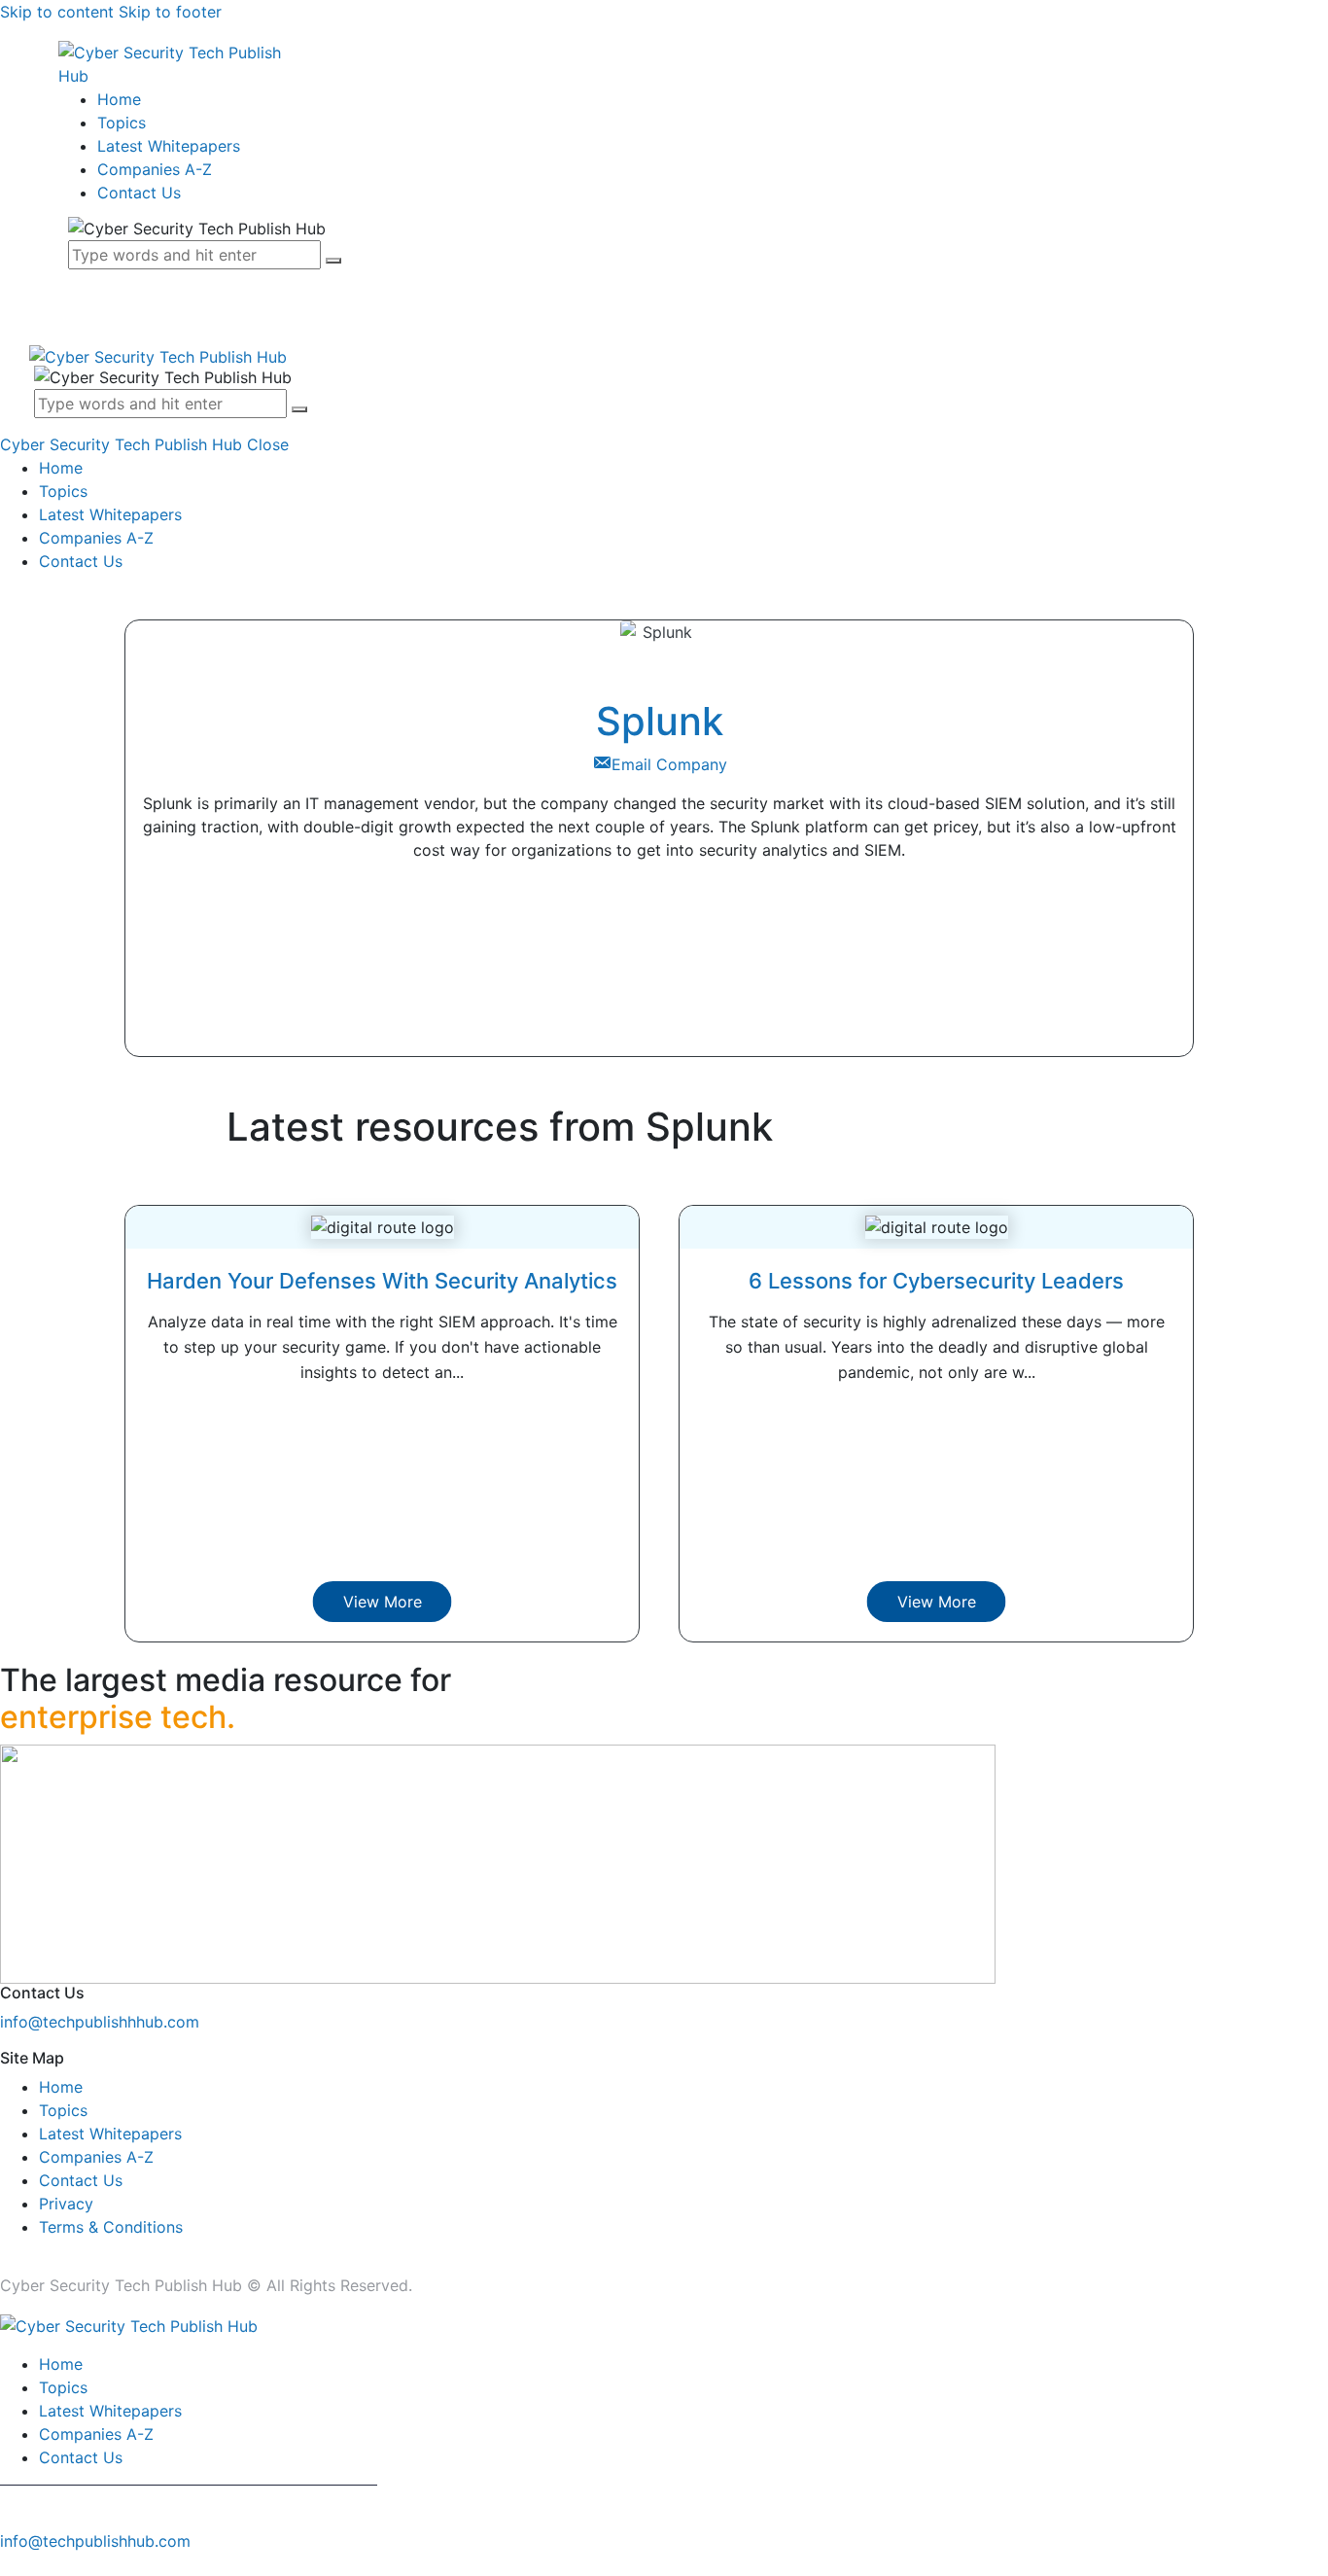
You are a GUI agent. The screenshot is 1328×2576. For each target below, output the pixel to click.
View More (383, 1602)
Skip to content (57, 12)
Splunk (660, 721)
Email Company (669, 764)
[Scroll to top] (11, 2564)
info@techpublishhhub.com (100, 2022)
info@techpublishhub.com (95, 2541)
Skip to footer (170, 12)
